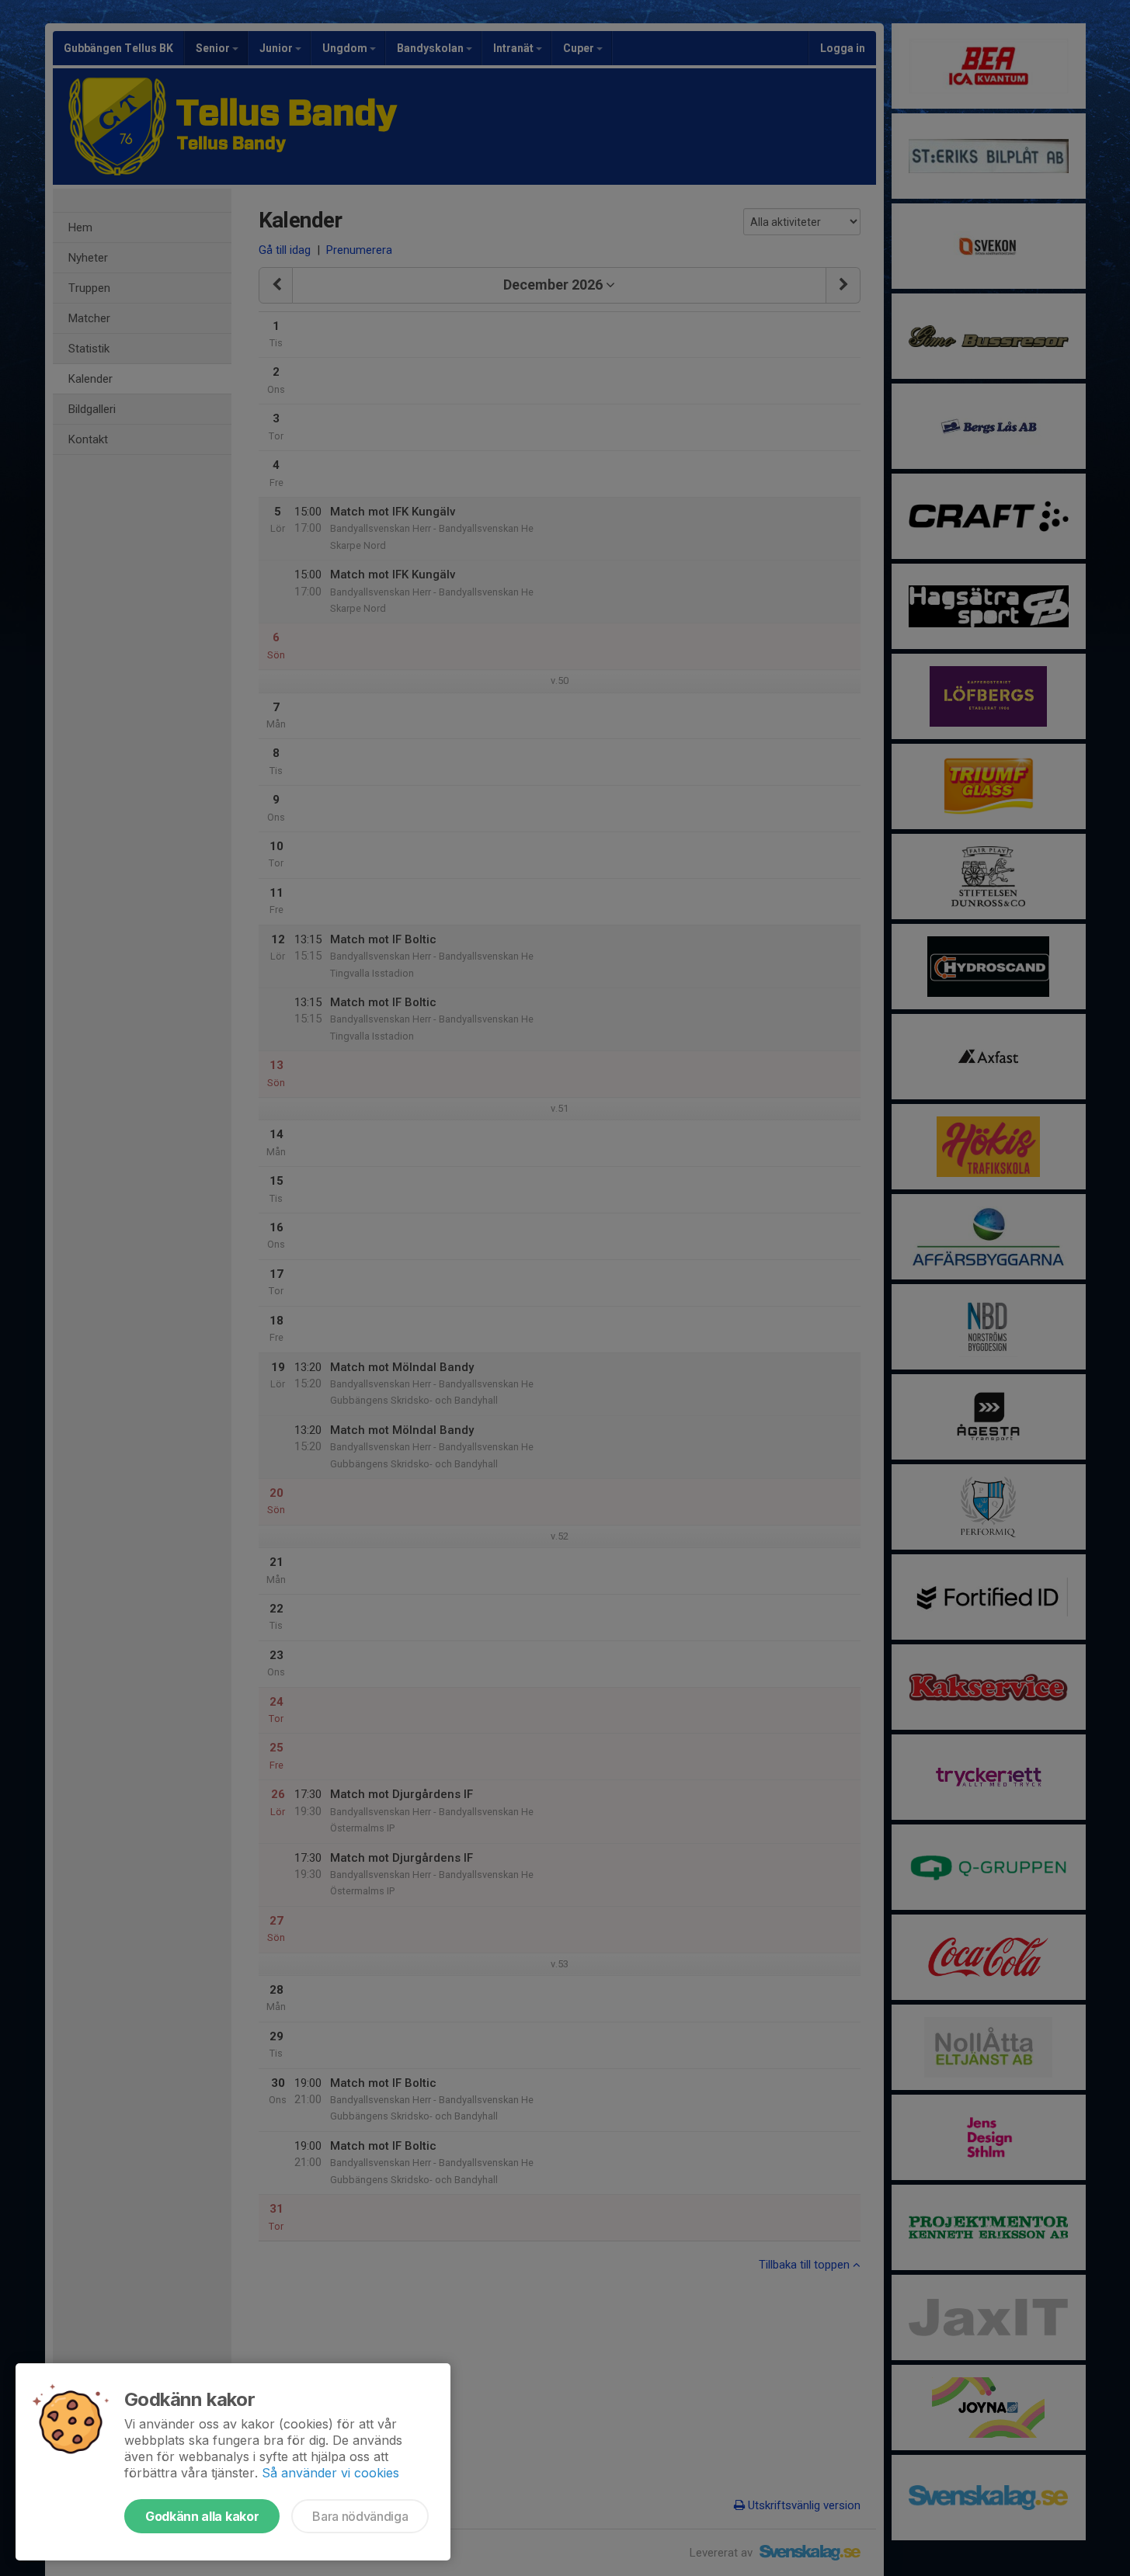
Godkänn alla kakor (202, 2516)
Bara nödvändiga (360, 2516)
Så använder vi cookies (330, 2473)
